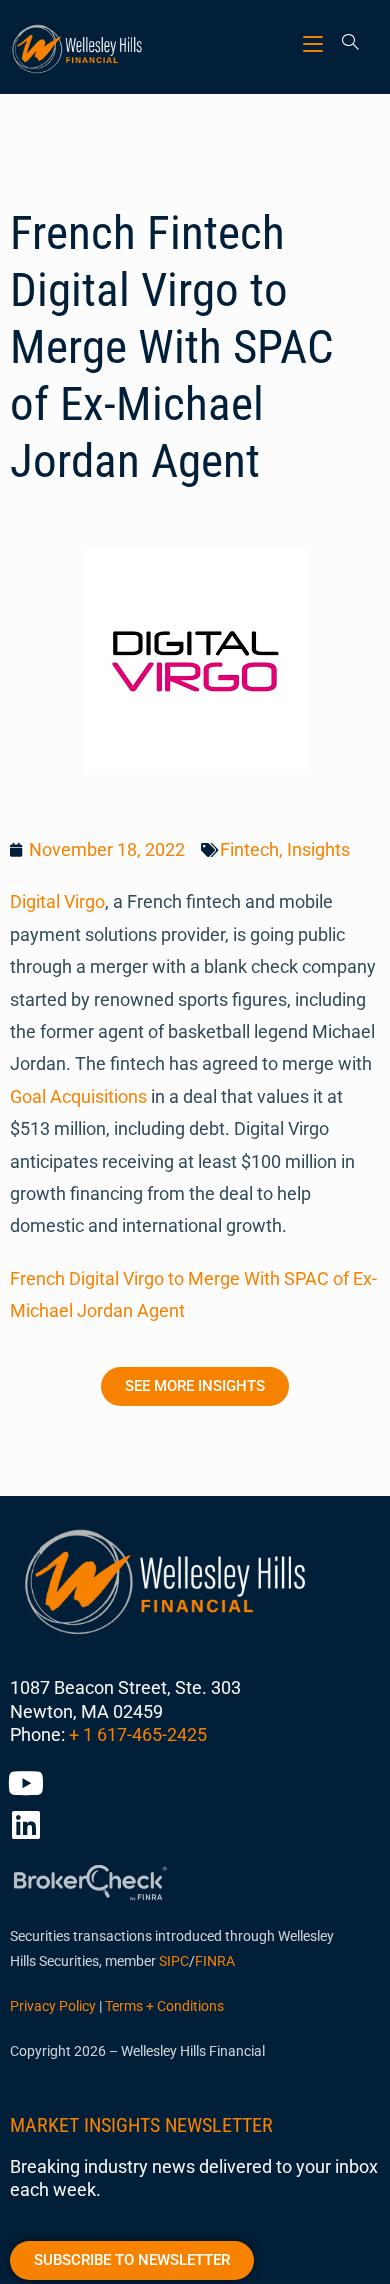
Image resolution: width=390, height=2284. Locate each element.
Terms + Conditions (164, 2006)
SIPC (174, 1961)
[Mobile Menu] (315, 43)
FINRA (215, 1961)
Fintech (249, 849)
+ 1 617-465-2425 (138, 1734)
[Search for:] (343, 43)
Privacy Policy (53, 2006)
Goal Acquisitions (78, 1096)
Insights (318, 849)
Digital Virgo (57, 901)
